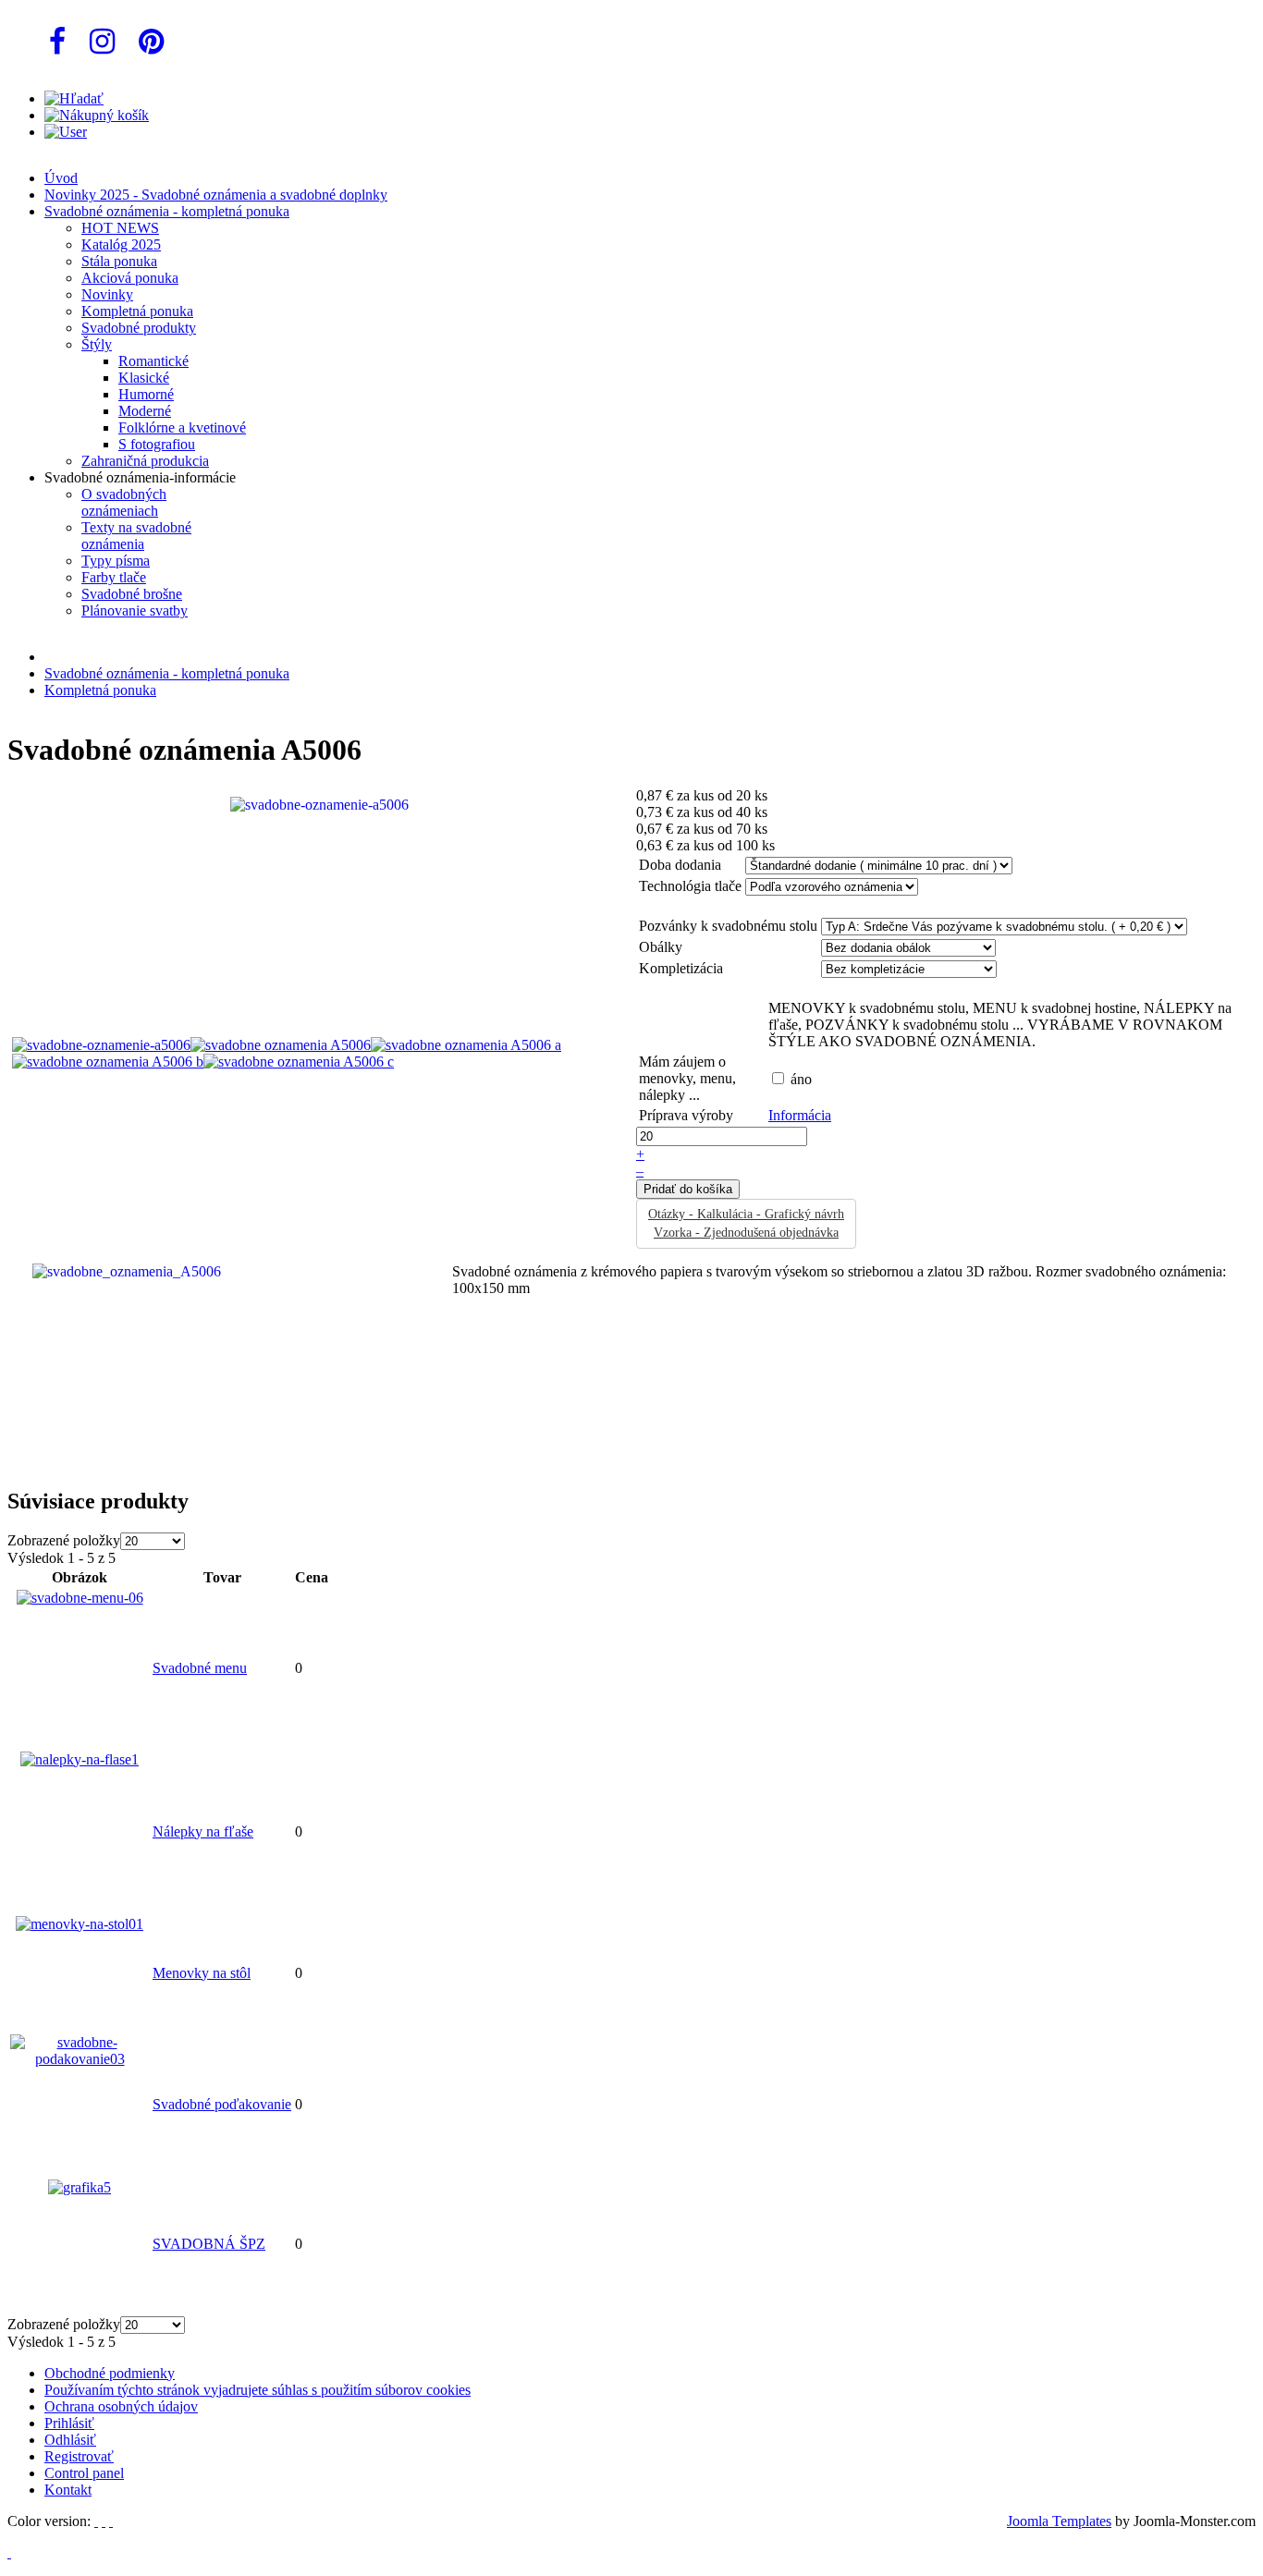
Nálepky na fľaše (203, 1831)
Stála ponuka (119, 261)
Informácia (800, 1115)
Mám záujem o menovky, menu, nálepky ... (687, 1078)
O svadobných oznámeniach (124, 502)
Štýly (97, 344)
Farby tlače (114, 577)
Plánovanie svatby (135, 610)
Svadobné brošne (132, 594)
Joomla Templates (1059, 2521)
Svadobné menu (200, 1668)
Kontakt (68, 2490)
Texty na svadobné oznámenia (136, 536)
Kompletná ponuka (137, 311)
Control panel (84, 2473)
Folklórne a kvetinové (182, 427)
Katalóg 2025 (121, 244)
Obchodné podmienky (110, 2373)
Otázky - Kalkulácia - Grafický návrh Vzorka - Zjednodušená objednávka (746, 1223)
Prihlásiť (69, 2423)
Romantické (153, 361)
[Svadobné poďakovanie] (80, 2059)
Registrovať (79, 2456)
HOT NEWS (120, 228)
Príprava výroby (686, 1115)
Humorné (146, 394)
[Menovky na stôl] (80, 1924)
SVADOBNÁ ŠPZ (209, 2244)
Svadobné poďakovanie (222, 2104)
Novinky (107, 294)
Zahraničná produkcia (145, 461)
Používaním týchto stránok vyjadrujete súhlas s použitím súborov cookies (258, 2390)
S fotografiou (157, 444)
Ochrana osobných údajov (121, 2406)
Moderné (145, 411)
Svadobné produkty (139, 328)
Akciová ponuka (130, 278)
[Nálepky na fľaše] (80, 1759)
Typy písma (116, 561)
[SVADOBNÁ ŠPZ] (80, 2187)
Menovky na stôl (202, 1973)
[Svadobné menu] (80, 1598)
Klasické (144, 378)
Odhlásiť (70, 2440)
